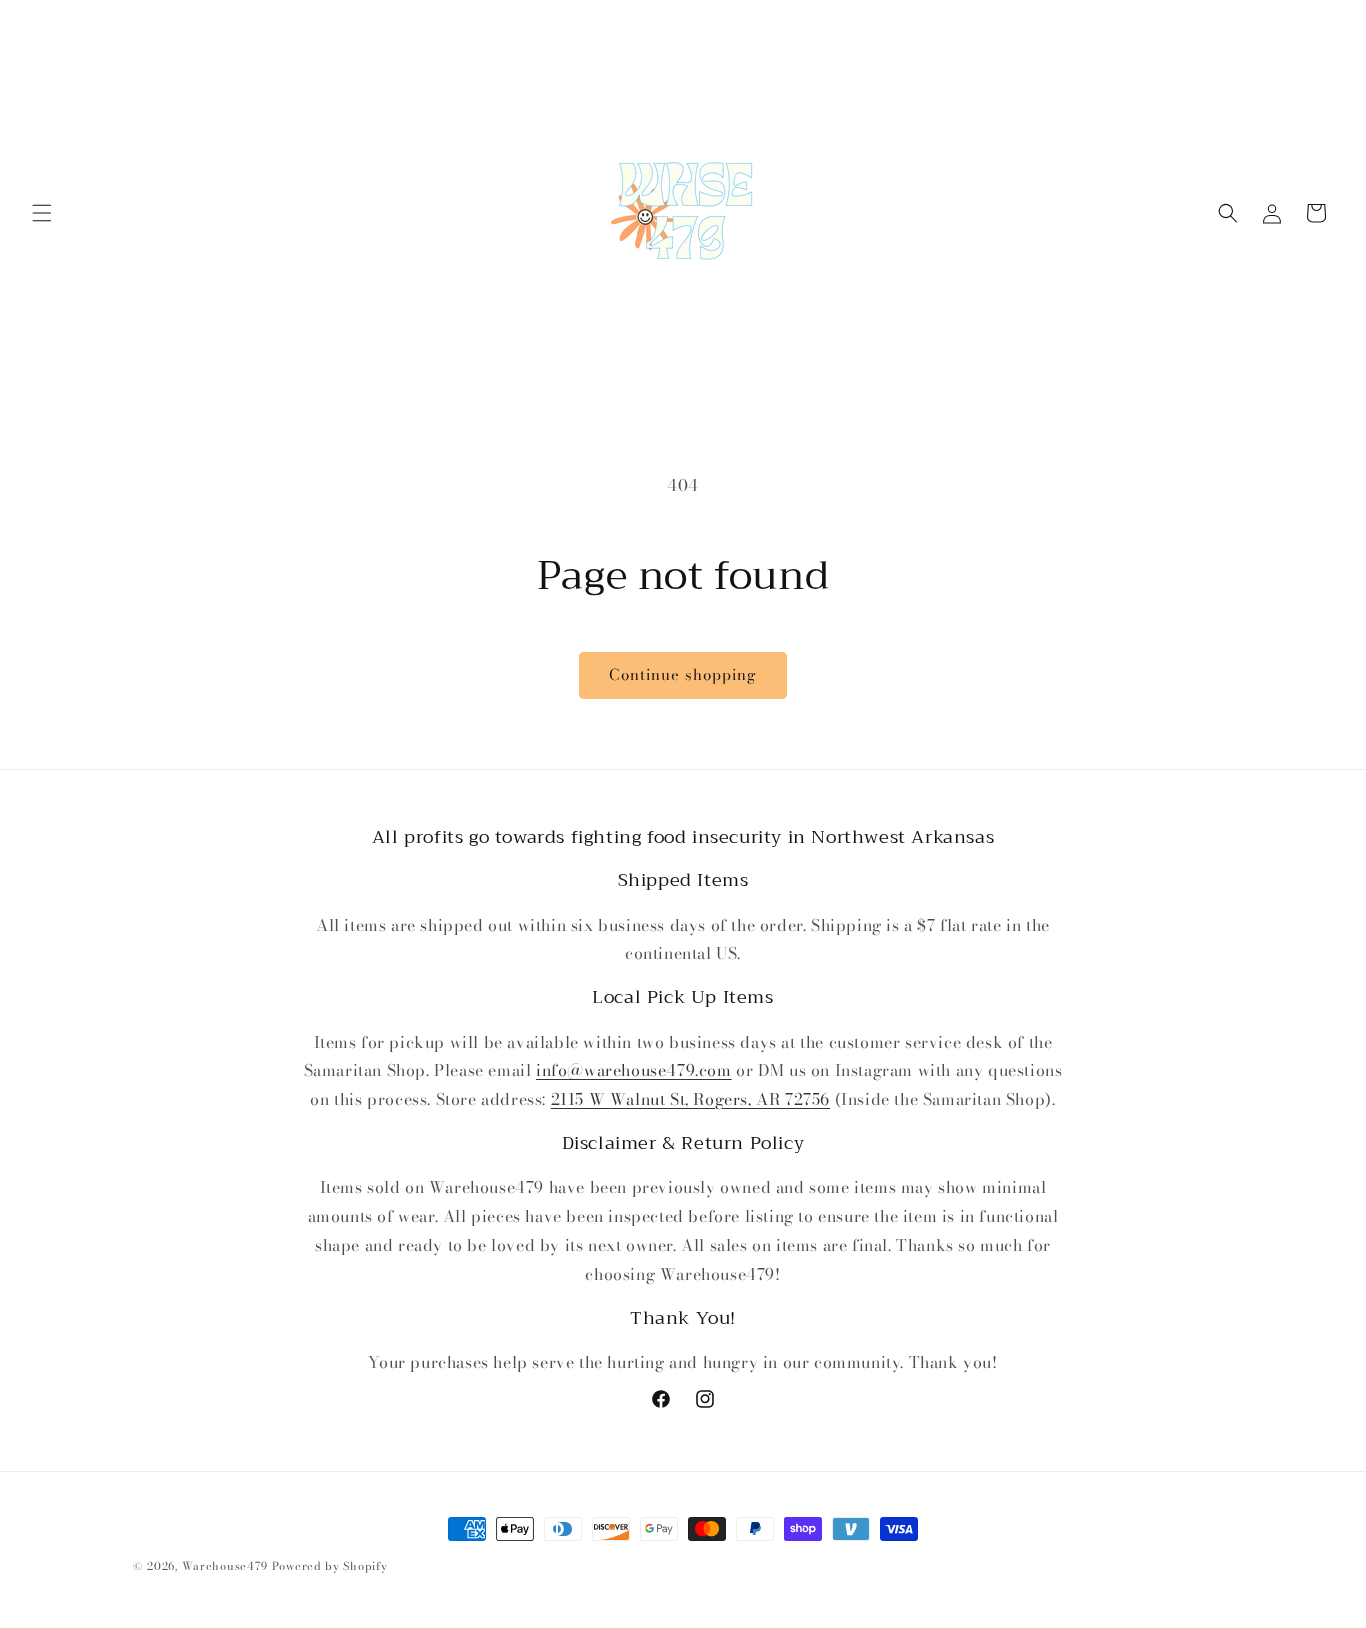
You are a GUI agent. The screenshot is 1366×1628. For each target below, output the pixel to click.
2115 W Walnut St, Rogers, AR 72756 (690, 1099)
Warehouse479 (225, 1566)
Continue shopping (683, 674)
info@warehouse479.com (634, 1070)
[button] (42, 213)
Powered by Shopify (330, 1566)
